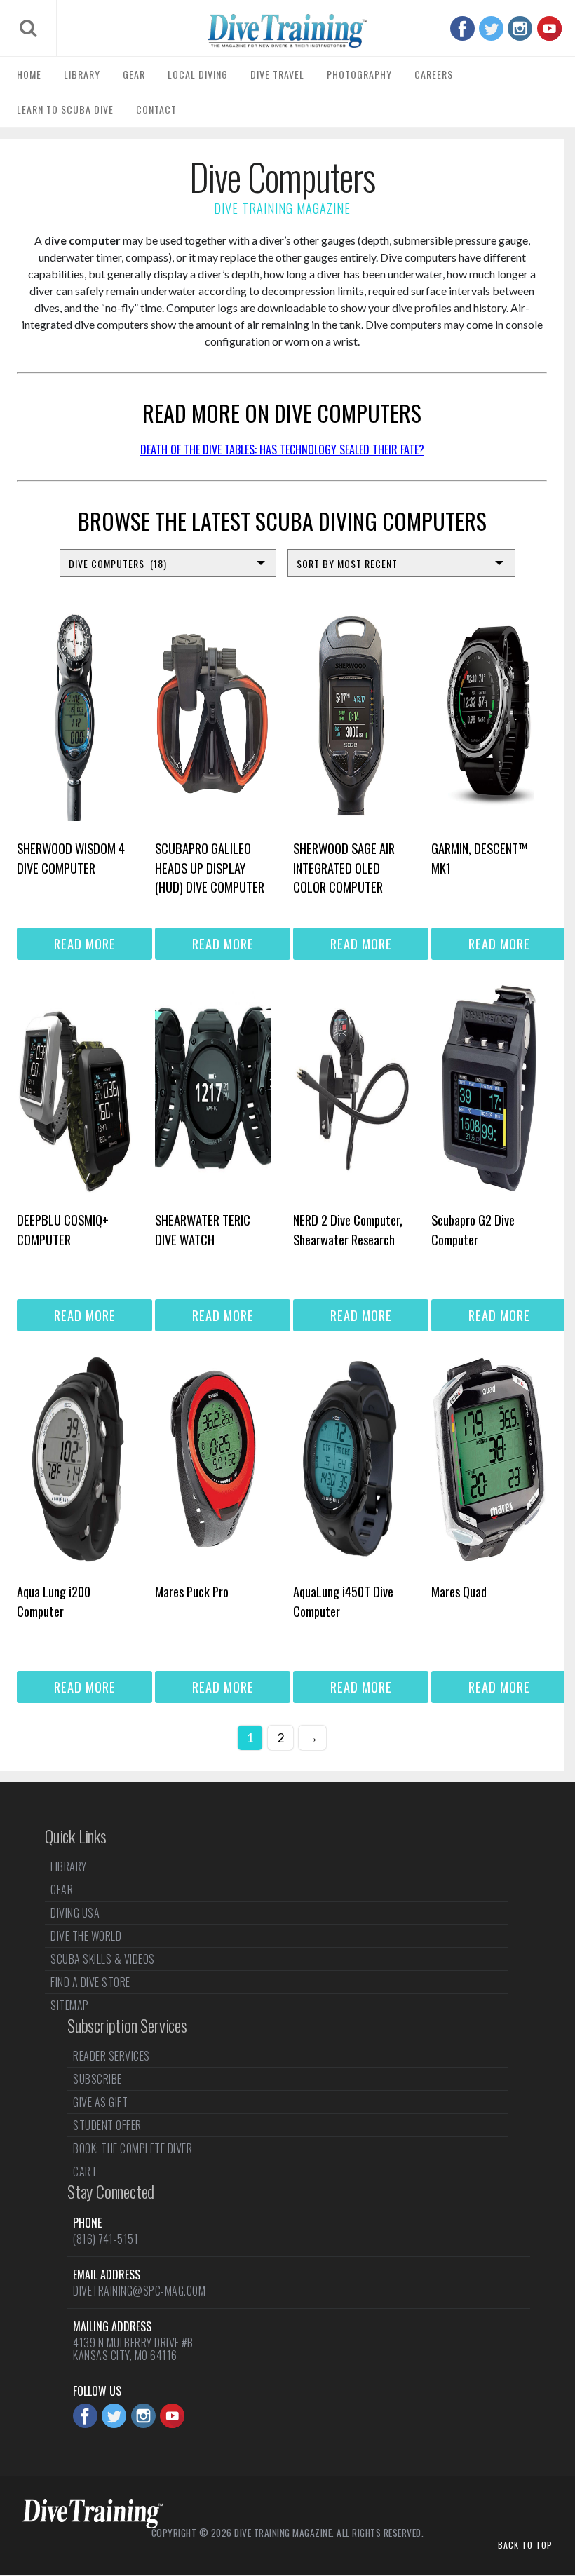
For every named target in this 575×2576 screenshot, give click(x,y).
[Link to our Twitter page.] (491, 28)
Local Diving (198, 74)
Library (82, 74)
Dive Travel (277, 74)
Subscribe (97, 2079)
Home (29, 74)
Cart (85, 2171)
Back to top (525, 2545)
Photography (359, 74)
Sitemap (70, 2005)
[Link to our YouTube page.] (549, 28)
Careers (434, 74)
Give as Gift (100, 2102)
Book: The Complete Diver (133, 2148)
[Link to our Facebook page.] (462, 28)
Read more (85, 943)
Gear (134, 74)
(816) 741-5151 (106, 2239)
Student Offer (107, 2125)
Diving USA (75, 1913)
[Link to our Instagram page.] (520, 28)
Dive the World (86, 1936)
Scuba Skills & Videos (103, 1959)
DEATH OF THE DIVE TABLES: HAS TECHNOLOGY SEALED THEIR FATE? (282, 449)
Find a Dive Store (90, 1982)
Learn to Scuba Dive (65, 109)
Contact (156, 109)
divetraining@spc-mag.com (139, 2291)
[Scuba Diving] (287, 31)
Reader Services (111, 2057)
